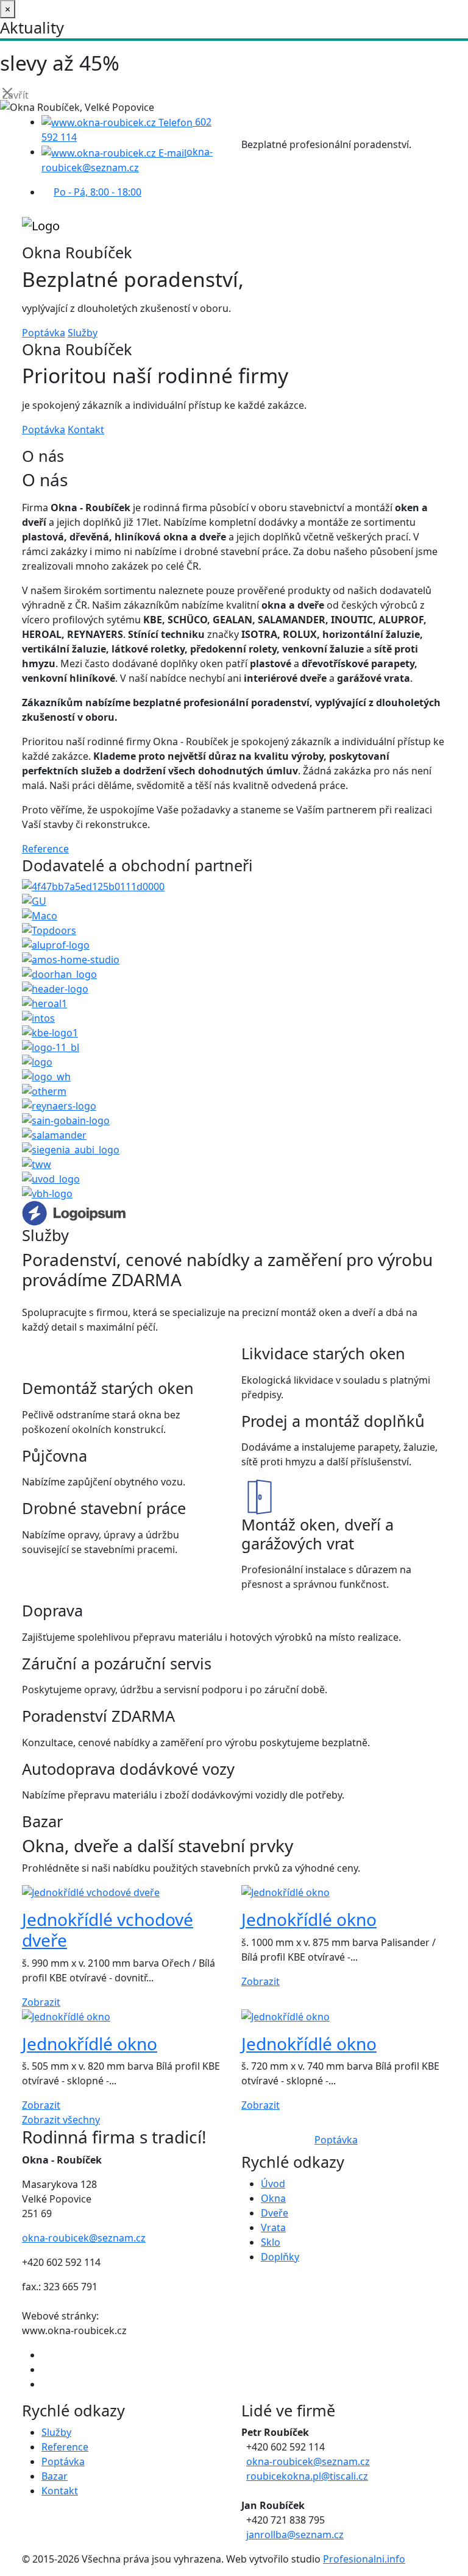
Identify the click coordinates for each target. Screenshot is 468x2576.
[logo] (37, 1061)
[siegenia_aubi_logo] (71, 1149)
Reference (45, 849)
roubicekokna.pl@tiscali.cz (307, 2476)
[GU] (34, 901)
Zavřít (9, 94)
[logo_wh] (46, 1076)
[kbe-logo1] (50, 1032)
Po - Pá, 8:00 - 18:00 (97, 192)
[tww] (37, 1164)
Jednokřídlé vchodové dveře (108, 1930)
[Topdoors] (49, 930)
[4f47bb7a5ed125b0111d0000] (93, 886)
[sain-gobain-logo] (66, 1120)
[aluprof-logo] (56, 944)
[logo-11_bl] (51, 1047)
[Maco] (40, 915)
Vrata (273, 2227)
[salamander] (54, 1134)
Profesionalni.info (364, 2559)
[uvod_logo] (51, 1178)
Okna (273, 2198)
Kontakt (86, 430)
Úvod (273, 2184)
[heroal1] (44, 1003)
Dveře (275, 2213)
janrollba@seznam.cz (295, 2535)
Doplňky (280, 2257)
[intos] (38, 1017)
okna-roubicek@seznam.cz (84, 2238)
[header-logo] (55, 988)
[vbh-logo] (47, 1193)
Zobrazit (41, 2002)
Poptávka (44, 333)
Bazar (55, 2476)
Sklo (271, 2242)
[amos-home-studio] (71, 959)
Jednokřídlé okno (309, 1919)
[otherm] (44, 1091)
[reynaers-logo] (59, 1105)
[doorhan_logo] (59, 974)
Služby (83, 333)
